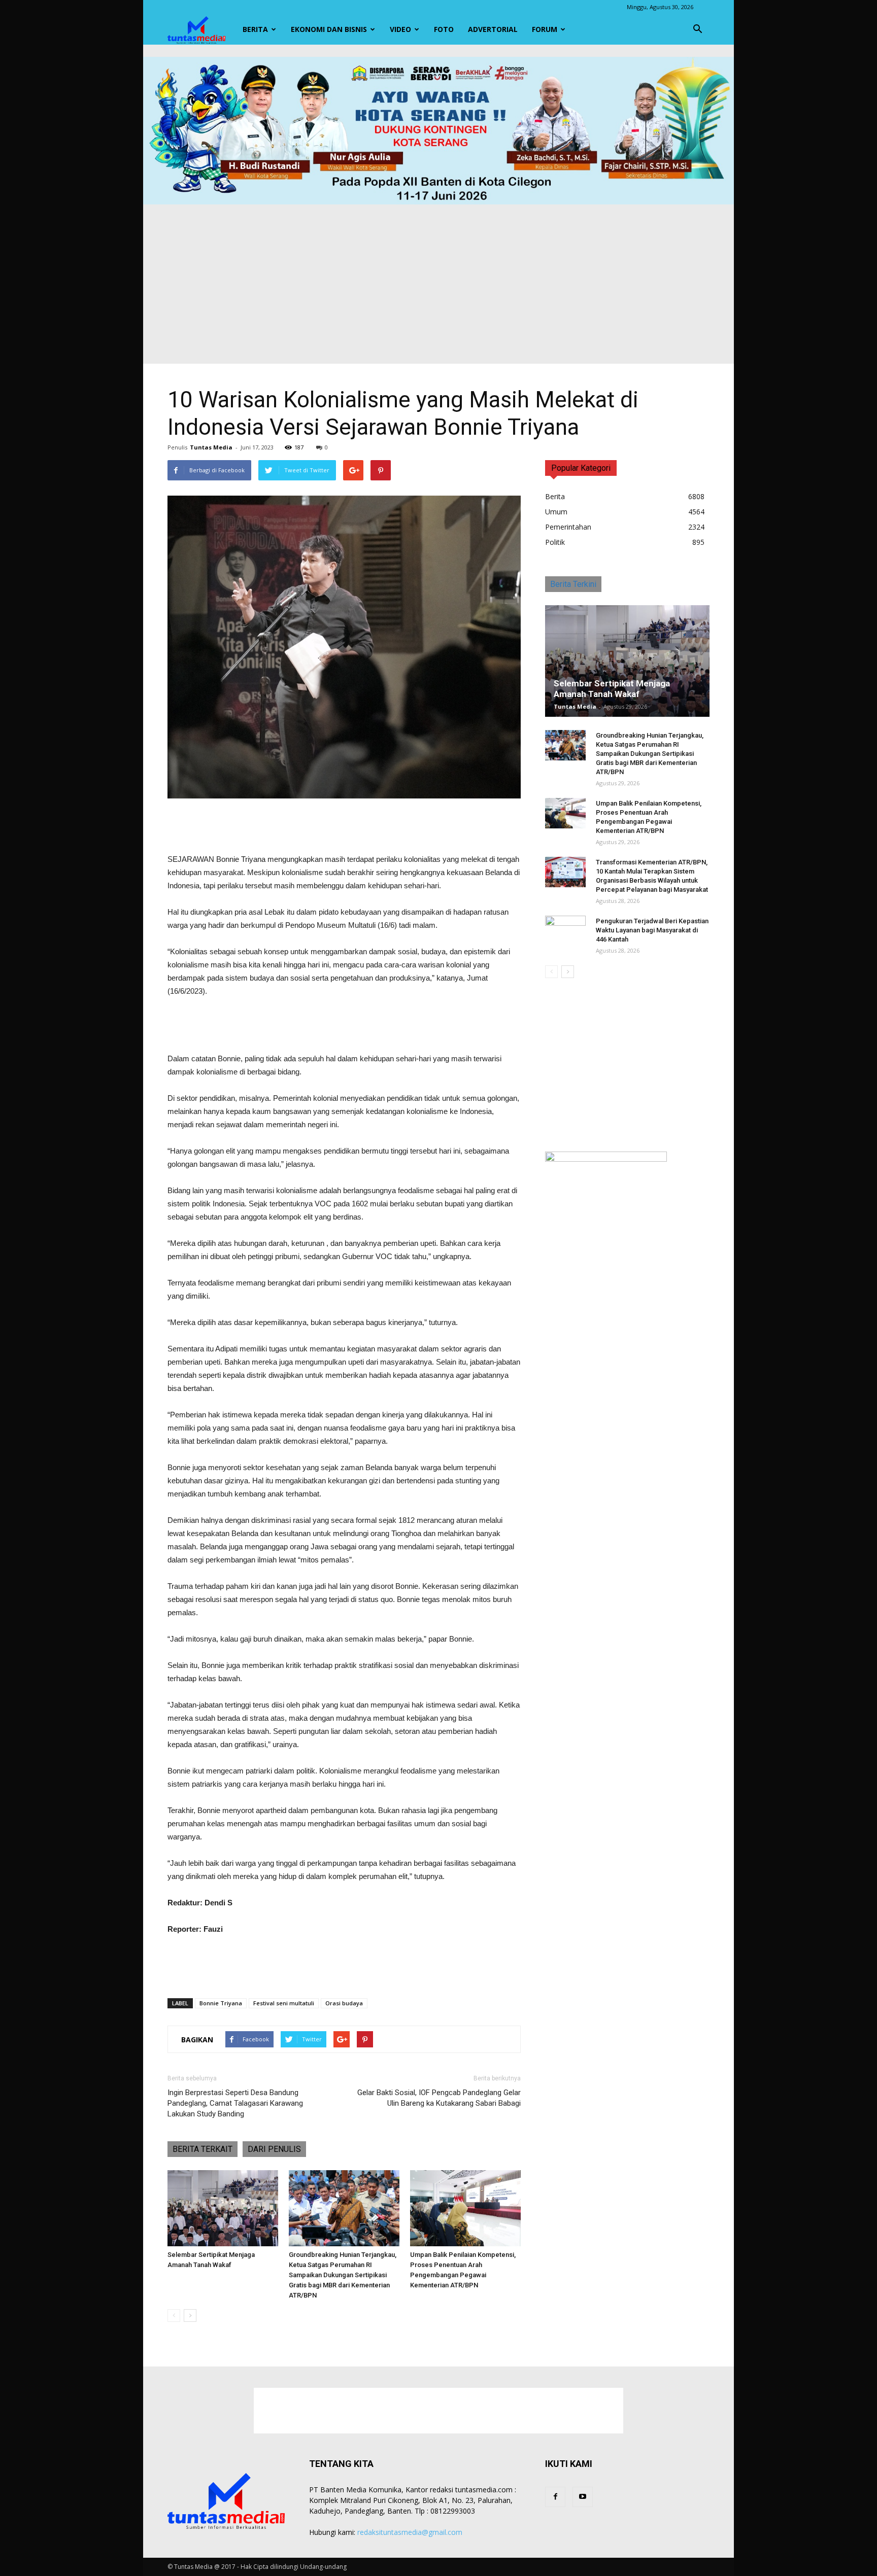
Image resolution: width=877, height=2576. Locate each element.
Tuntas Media (211, 447)
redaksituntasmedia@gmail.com (410, 2532)
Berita (255, 29)
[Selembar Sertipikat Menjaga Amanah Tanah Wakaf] (223, 2208)
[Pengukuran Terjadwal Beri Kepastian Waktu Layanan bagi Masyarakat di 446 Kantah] (565, 931)
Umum (556, 512)
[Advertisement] (438, 281)
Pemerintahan (568, 527)
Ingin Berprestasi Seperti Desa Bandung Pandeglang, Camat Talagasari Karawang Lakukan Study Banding (235, 2103)
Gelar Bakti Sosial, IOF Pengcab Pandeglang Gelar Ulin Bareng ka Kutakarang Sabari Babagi (439, 2098)
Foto (444, 29)
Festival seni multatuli (284, 2003)
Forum (545, 29)
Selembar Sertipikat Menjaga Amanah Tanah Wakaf (612, 689)
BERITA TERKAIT (203, 2149)
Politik (555, 542)
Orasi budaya (344, 2003)
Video (400, 29)
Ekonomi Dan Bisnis (329, 29)
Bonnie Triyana (221, 2003)
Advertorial (493, 29)
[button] (697, 29)
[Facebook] (555, 2497)
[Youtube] (583, 2497)
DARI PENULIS (274, 2149)
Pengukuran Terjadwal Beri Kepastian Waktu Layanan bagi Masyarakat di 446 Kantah (652, 930)
